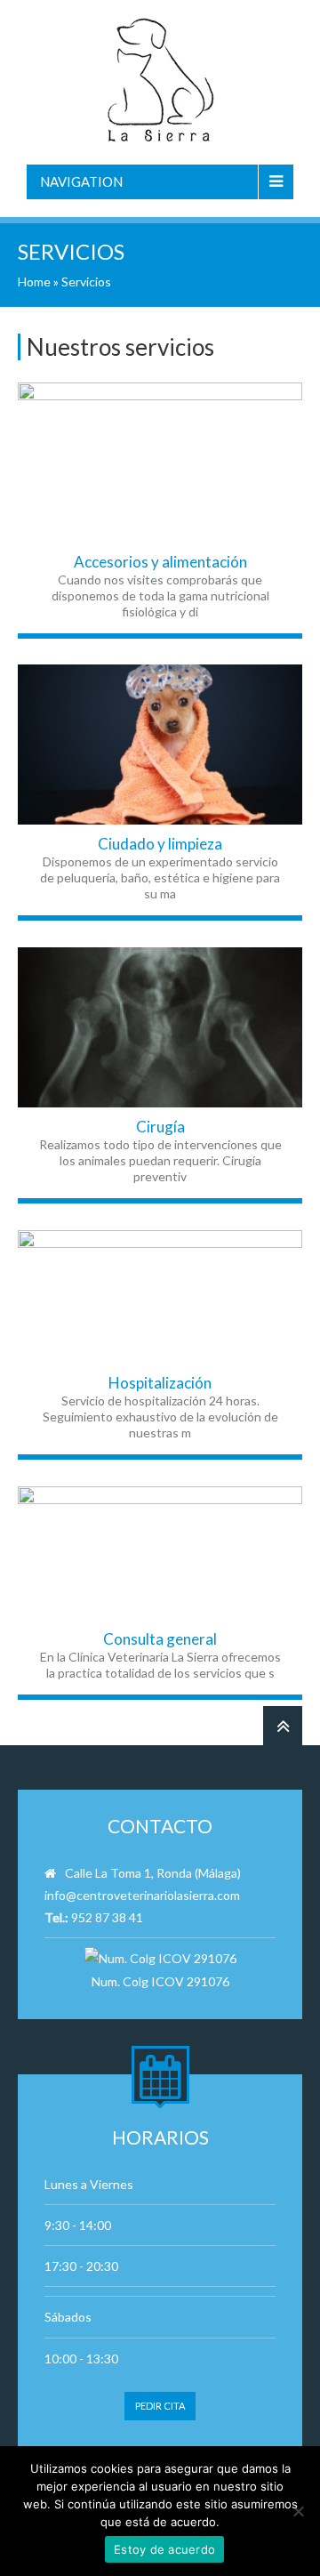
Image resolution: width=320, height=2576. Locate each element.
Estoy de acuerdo (164, 2549)
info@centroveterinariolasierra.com (142, 1895)
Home (34, 282)
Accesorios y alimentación (160, 562)
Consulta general (160, 1639)
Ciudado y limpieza (160, 844)
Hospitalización (160, 1383)
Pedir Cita (160, 2406)
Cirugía (160, 1127)
